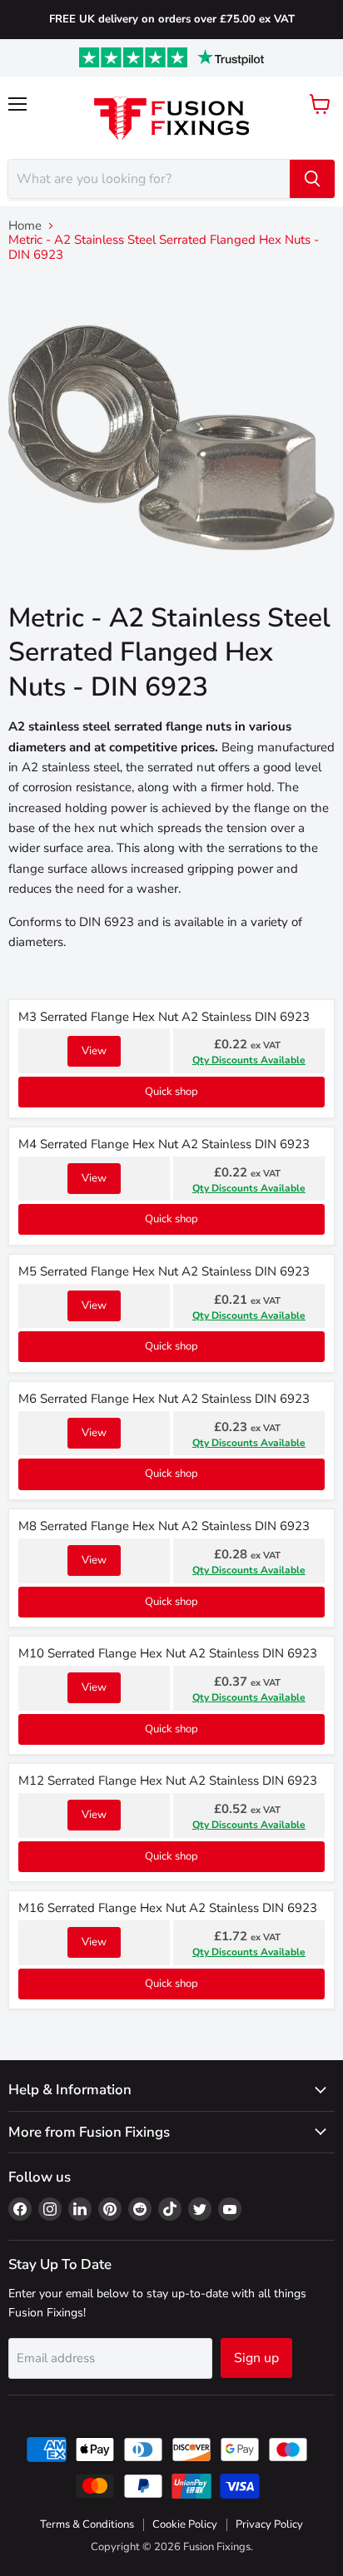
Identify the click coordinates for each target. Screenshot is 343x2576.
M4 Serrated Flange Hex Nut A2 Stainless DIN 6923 (164, 1144)
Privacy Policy (269, 2524)
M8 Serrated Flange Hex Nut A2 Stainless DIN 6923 (164, 1526)
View (94, 1051)
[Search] (312, 179)
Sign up (256, 2358)
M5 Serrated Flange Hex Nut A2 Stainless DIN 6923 (164, 1271)
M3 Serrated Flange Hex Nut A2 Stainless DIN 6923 (164, 1017)
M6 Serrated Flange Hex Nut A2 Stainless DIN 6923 (164, 1399)
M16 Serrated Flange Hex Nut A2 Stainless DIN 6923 (168, 1908)
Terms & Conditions (87, 2524)
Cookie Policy (185, 2524)
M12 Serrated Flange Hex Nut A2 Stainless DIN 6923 (168, 1781)
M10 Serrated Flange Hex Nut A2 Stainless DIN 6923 (168, 1653)
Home (25, 226)
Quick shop (171, 1092)
